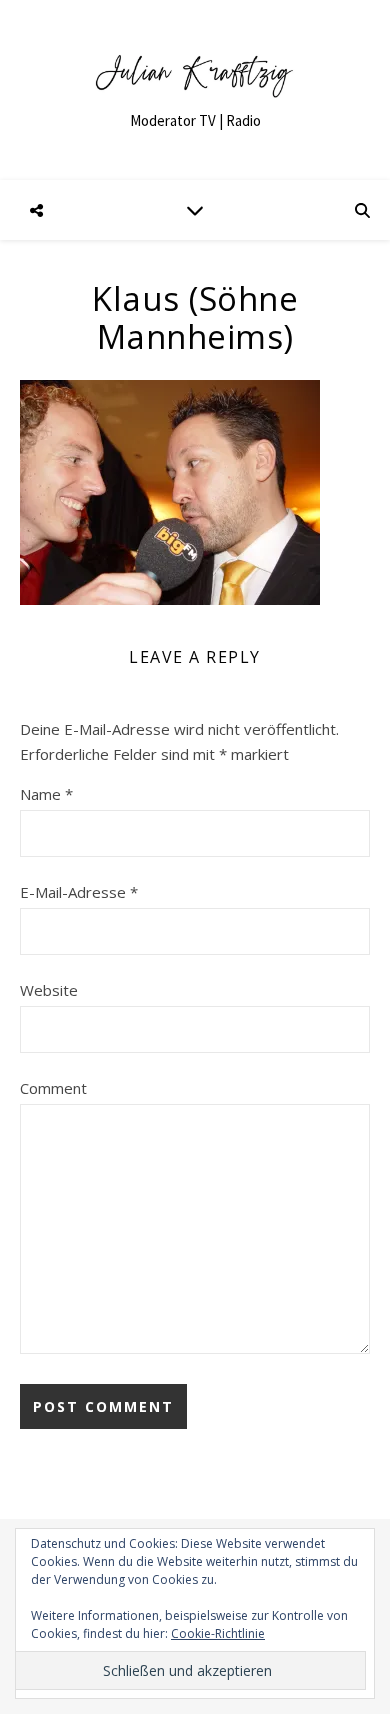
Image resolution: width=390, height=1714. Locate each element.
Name (46, 794)
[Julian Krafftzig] (195, 90)
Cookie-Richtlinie (218, 1633)
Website (49, 990)
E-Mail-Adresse (79, 892)
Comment (53, 1088)
